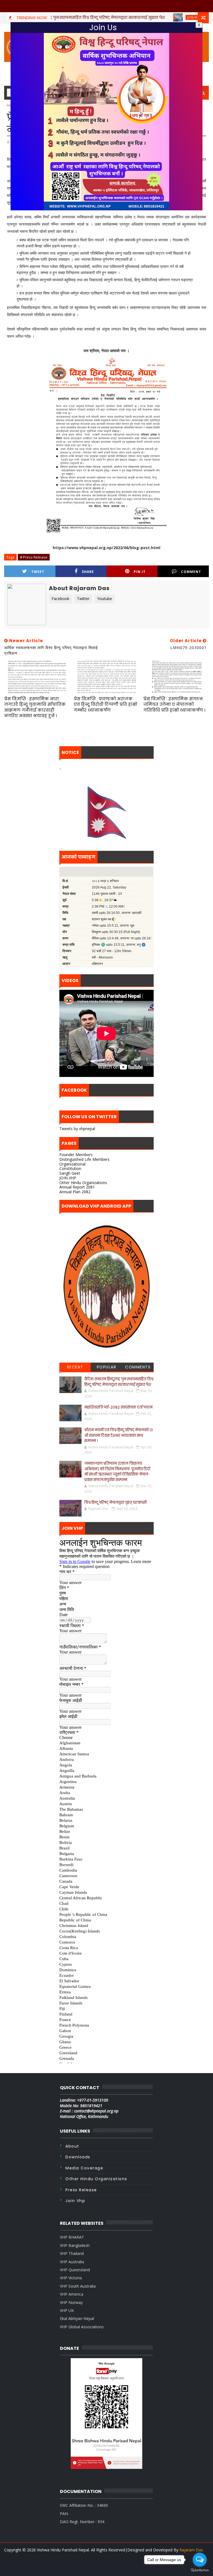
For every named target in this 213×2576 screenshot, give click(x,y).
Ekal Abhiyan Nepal (77, 2318)
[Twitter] (101, 2565)
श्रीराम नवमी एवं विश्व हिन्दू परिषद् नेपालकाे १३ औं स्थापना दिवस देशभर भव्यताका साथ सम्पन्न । (119, 1435)
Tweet (38, 572)
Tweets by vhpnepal (77, 1129)
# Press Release (34, 557)
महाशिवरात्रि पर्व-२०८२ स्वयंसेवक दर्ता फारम (118, 1407)
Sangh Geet (70, 1173)
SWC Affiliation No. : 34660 (84, 2505)
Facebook (60, 599)
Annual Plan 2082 (75, 1192)
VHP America (72, 2294)
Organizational (72, 1164)
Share (88, 572)
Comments (138, 1367)
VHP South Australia (78, 2286)
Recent (75, 1367)
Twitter (83, 599)
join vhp (75, 2201)
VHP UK (67, 2310)
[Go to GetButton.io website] (200, 2570)
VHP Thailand (72, 2253)
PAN (64, 2514)
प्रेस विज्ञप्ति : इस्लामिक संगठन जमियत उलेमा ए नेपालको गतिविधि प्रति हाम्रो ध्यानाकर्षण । (174, 704)
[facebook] (111, 2568)
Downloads (78, 2157)
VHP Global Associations (82, 2327)
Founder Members (76, 1155)
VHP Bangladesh (75, 2245)
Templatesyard (108, 2557)
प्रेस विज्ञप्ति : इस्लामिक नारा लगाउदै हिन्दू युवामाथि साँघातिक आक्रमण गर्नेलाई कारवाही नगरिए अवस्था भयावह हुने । (35, 707)
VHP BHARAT (72, 2237)
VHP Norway (71, 2302)
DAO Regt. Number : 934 (82, 2522)
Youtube (105, 599)
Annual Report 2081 (77, 1187)
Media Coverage (84, 2168)
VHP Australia (72, 2262)
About (72, 2146)
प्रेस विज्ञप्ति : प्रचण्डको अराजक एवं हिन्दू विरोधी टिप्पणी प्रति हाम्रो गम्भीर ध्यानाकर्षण (106, 704)
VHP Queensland (75, 2270)
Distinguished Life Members (84, 1159)
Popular (107, 1367)
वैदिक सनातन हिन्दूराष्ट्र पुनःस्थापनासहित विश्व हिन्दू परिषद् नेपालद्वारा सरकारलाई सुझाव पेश (119, 1382)
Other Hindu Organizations (83, 1183)
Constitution (70, 1168)
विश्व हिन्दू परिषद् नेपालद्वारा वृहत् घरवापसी (116, 1503)
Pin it (140, 572)
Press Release (81, 2190)
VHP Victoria (71, 2278)
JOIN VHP (68, 1178)
